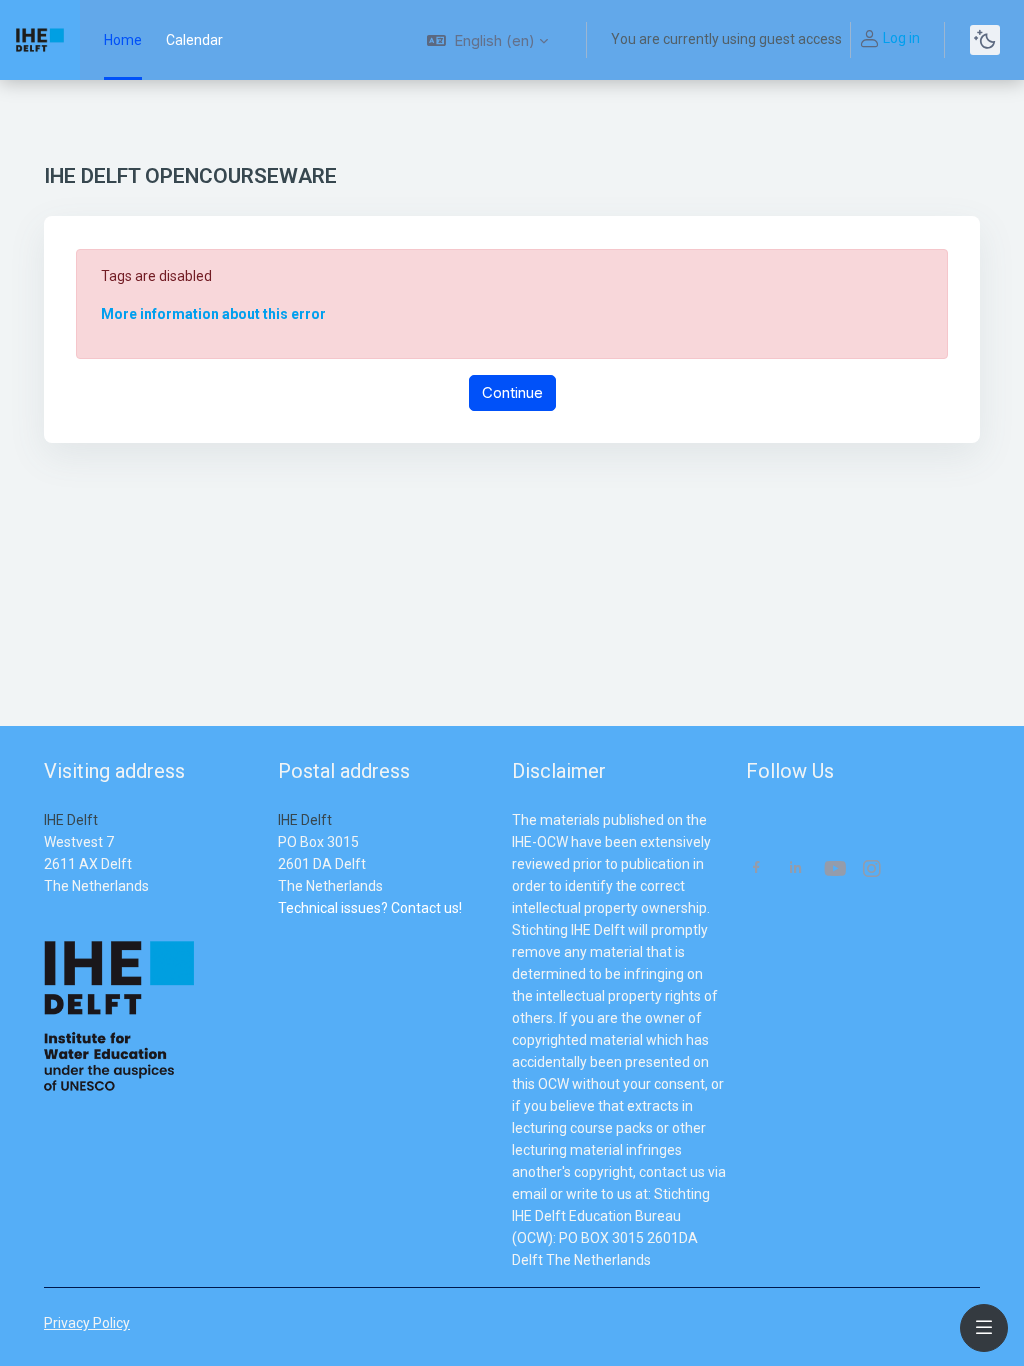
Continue (512, 392)
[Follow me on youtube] (834, 870)
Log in (901, 38)
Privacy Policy (87, 1323)
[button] (487, 40)
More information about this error (213, 314)
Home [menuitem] (123, 40)
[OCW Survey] (279, 930)
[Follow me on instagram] (873, 870)
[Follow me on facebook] (756, 869)
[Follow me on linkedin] (795, 869)
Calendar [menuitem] (194, 40)
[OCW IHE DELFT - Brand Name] (40, 40)
